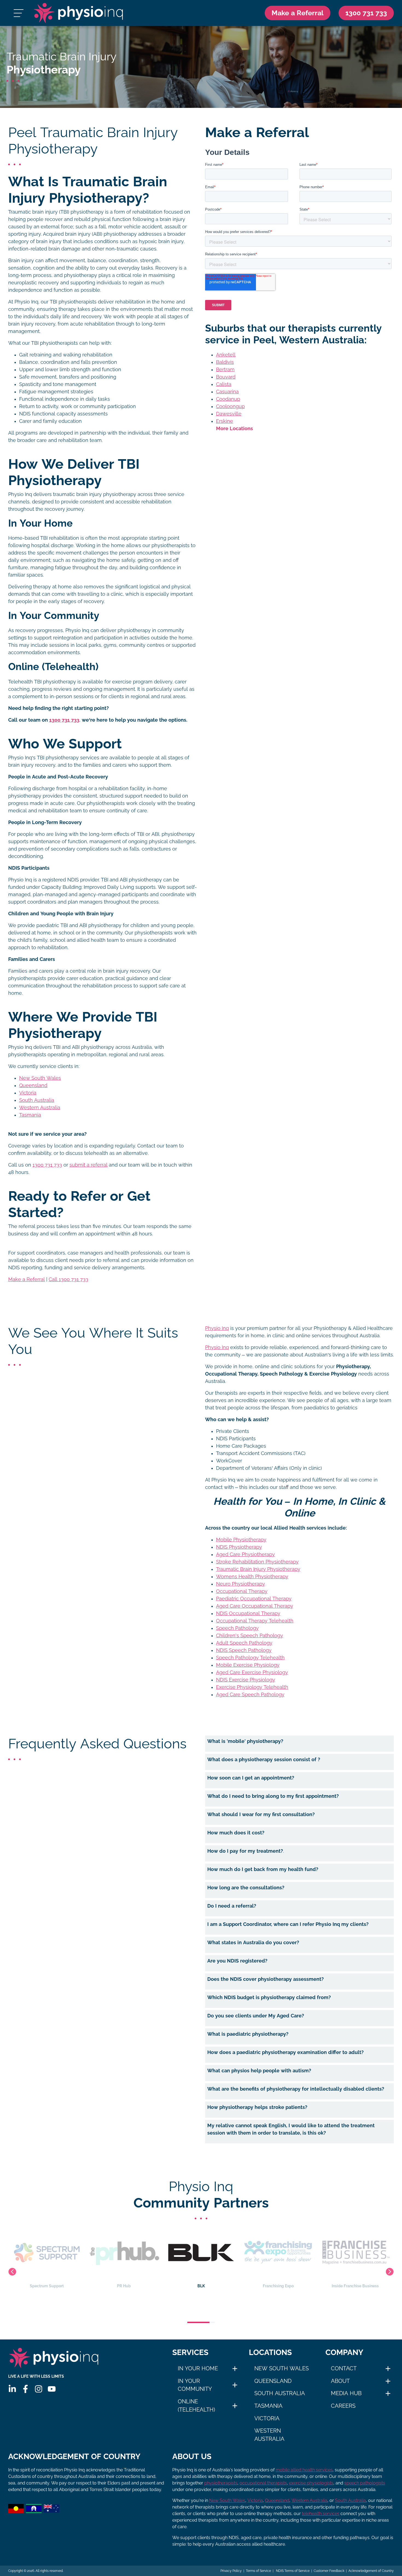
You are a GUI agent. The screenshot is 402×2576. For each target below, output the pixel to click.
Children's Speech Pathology (250, 1636)
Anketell (226, 355)
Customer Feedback (329, 2571)
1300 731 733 (47, 1165)
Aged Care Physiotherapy (245, 1554)
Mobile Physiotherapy (241, 1540)
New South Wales (40, 1078)
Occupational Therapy (242, 1591)
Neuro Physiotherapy (241, 1584)
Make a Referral (298, 13)
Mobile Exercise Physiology (248, 1665)
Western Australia (40, 1108)
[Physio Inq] (78, 13)
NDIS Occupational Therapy (248, 1613)
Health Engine (355, 2286)
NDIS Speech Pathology (244, 1650)
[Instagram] (39, 2389)
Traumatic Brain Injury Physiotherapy (258, 1569)
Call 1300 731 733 (69, 1279)
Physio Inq (217, 1328)
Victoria (28, 1093)
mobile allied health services (304, 2470)
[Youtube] (52, 2389)
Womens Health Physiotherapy (252, 1577)
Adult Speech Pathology (244, 1643)
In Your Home (198, 2368)
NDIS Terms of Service (292, 2571)
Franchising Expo (201, 2286)
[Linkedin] (12, 2389)
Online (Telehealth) (196, 2406)
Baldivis (225, 362)
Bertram (225, 370)
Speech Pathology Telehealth (250, 1658)
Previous (12, 2272)
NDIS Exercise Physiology (246, 1680)
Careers (343, 2406)
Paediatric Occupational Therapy (254, 1599)
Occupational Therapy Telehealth (255, 1621)
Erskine (225, 421)
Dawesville (229, 414)
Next (390, 2272)
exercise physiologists (311, 2483)
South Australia (37, 1100)
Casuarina (227, 392)
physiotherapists (221, 2483)
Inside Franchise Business (278, 2286)
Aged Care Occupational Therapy (255, 1606)
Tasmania (30, 1115)
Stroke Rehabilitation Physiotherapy (257, 1562)
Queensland (33, 1085)
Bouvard (226, 377)
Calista (224, 384)
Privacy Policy (231, 2571)
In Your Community (195, 2385)
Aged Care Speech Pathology (250, 1695)
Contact (344, 2368)
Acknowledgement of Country (371, 2571)
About (340, 2381)
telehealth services (321, 2514)
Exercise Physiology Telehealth (252, 1687)
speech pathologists (365, 2483)
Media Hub (346, 2393)
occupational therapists (263, 2483)
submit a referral (88, 1165)
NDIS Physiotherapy (239, 1547)
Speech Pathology (237, 1628)
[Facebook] (25, 2389)
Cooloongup (230, 406)
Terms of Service (258, 2571)
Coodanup (228, 399)
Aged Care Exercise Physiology (252, 1672)
